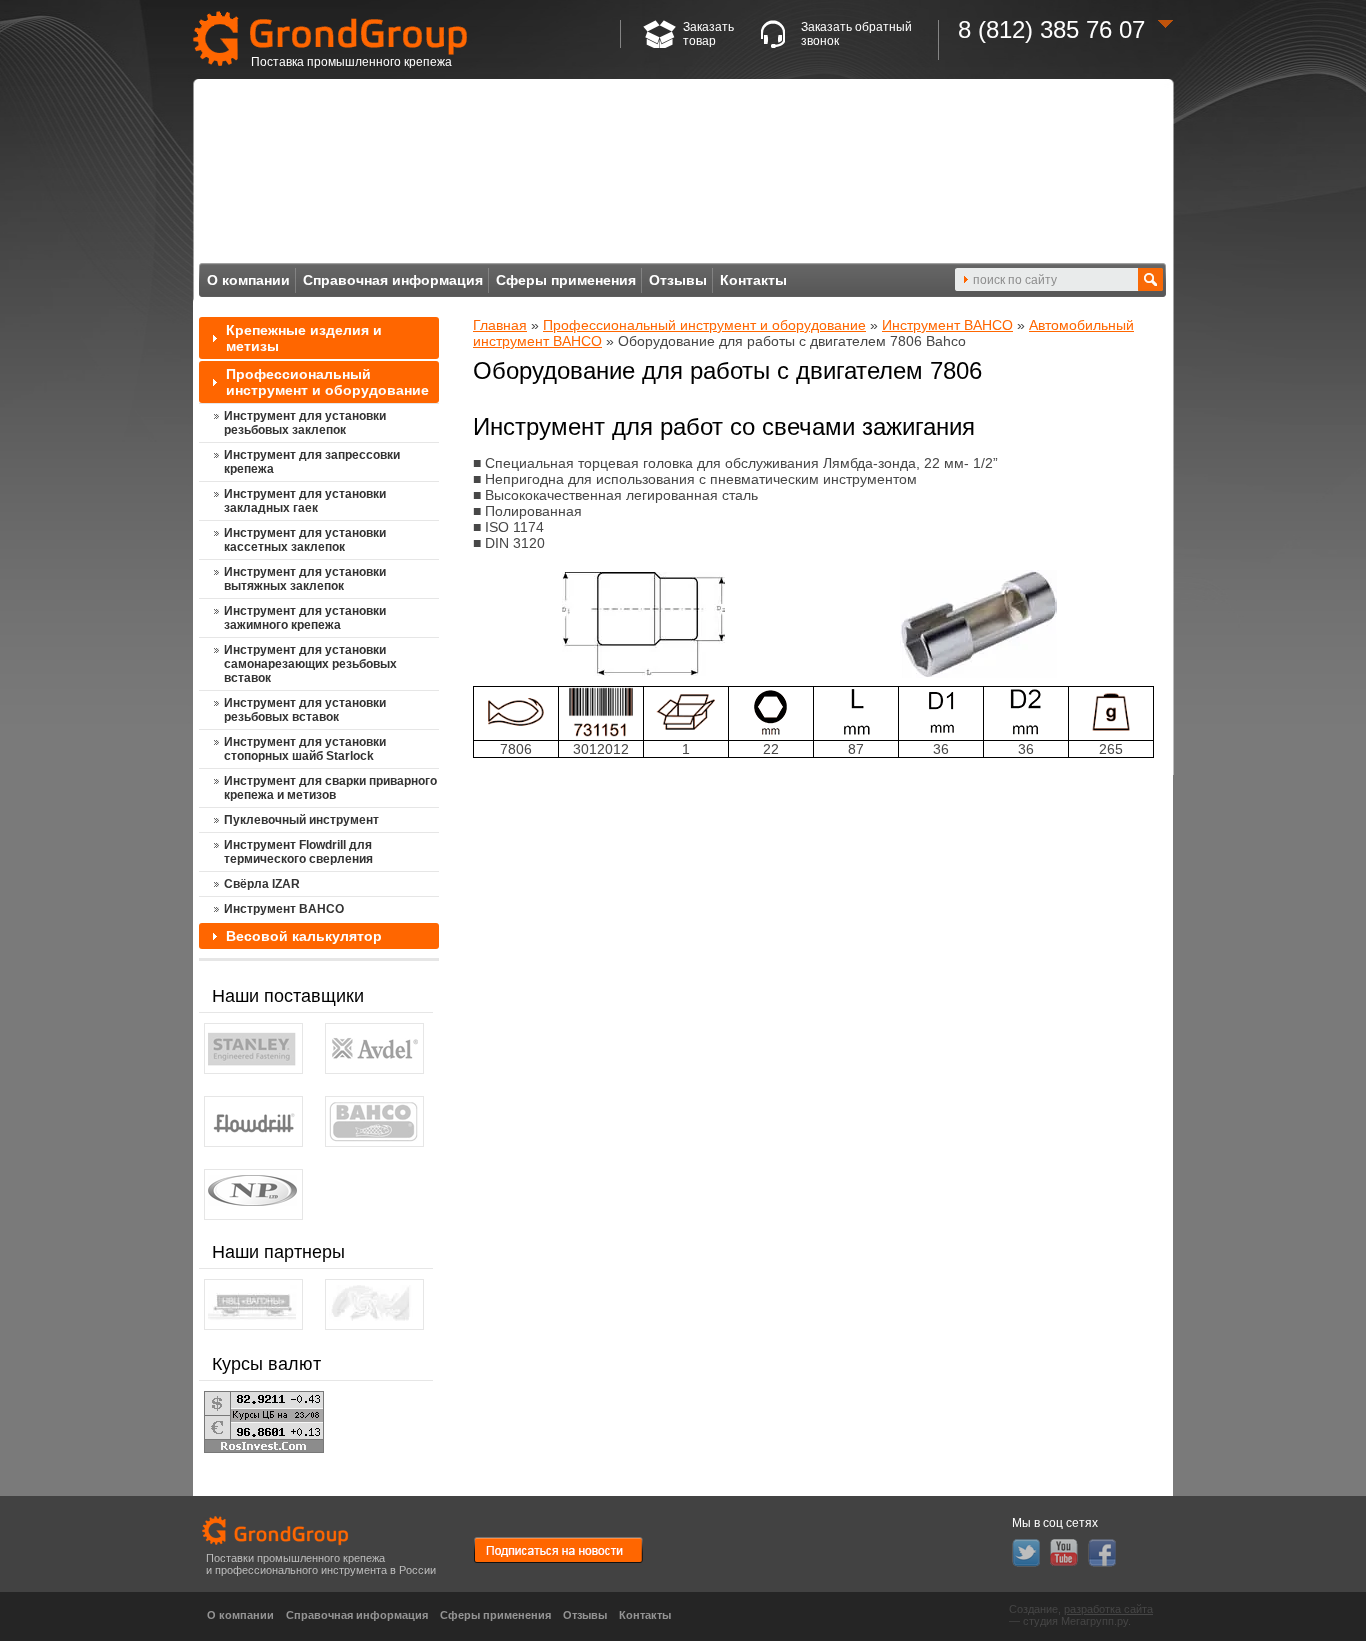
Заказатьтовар (708, 34)
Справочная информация (393, 280)
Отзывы (678, 280)
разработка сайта (1108, 1609)
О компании (248, 280)
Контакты (753, 280)
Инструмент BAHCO (947, 325)
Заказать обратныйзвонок (856, 34)
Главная (500, 325)
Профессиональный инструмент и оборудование (704, 325)
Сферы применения (566, 280)
